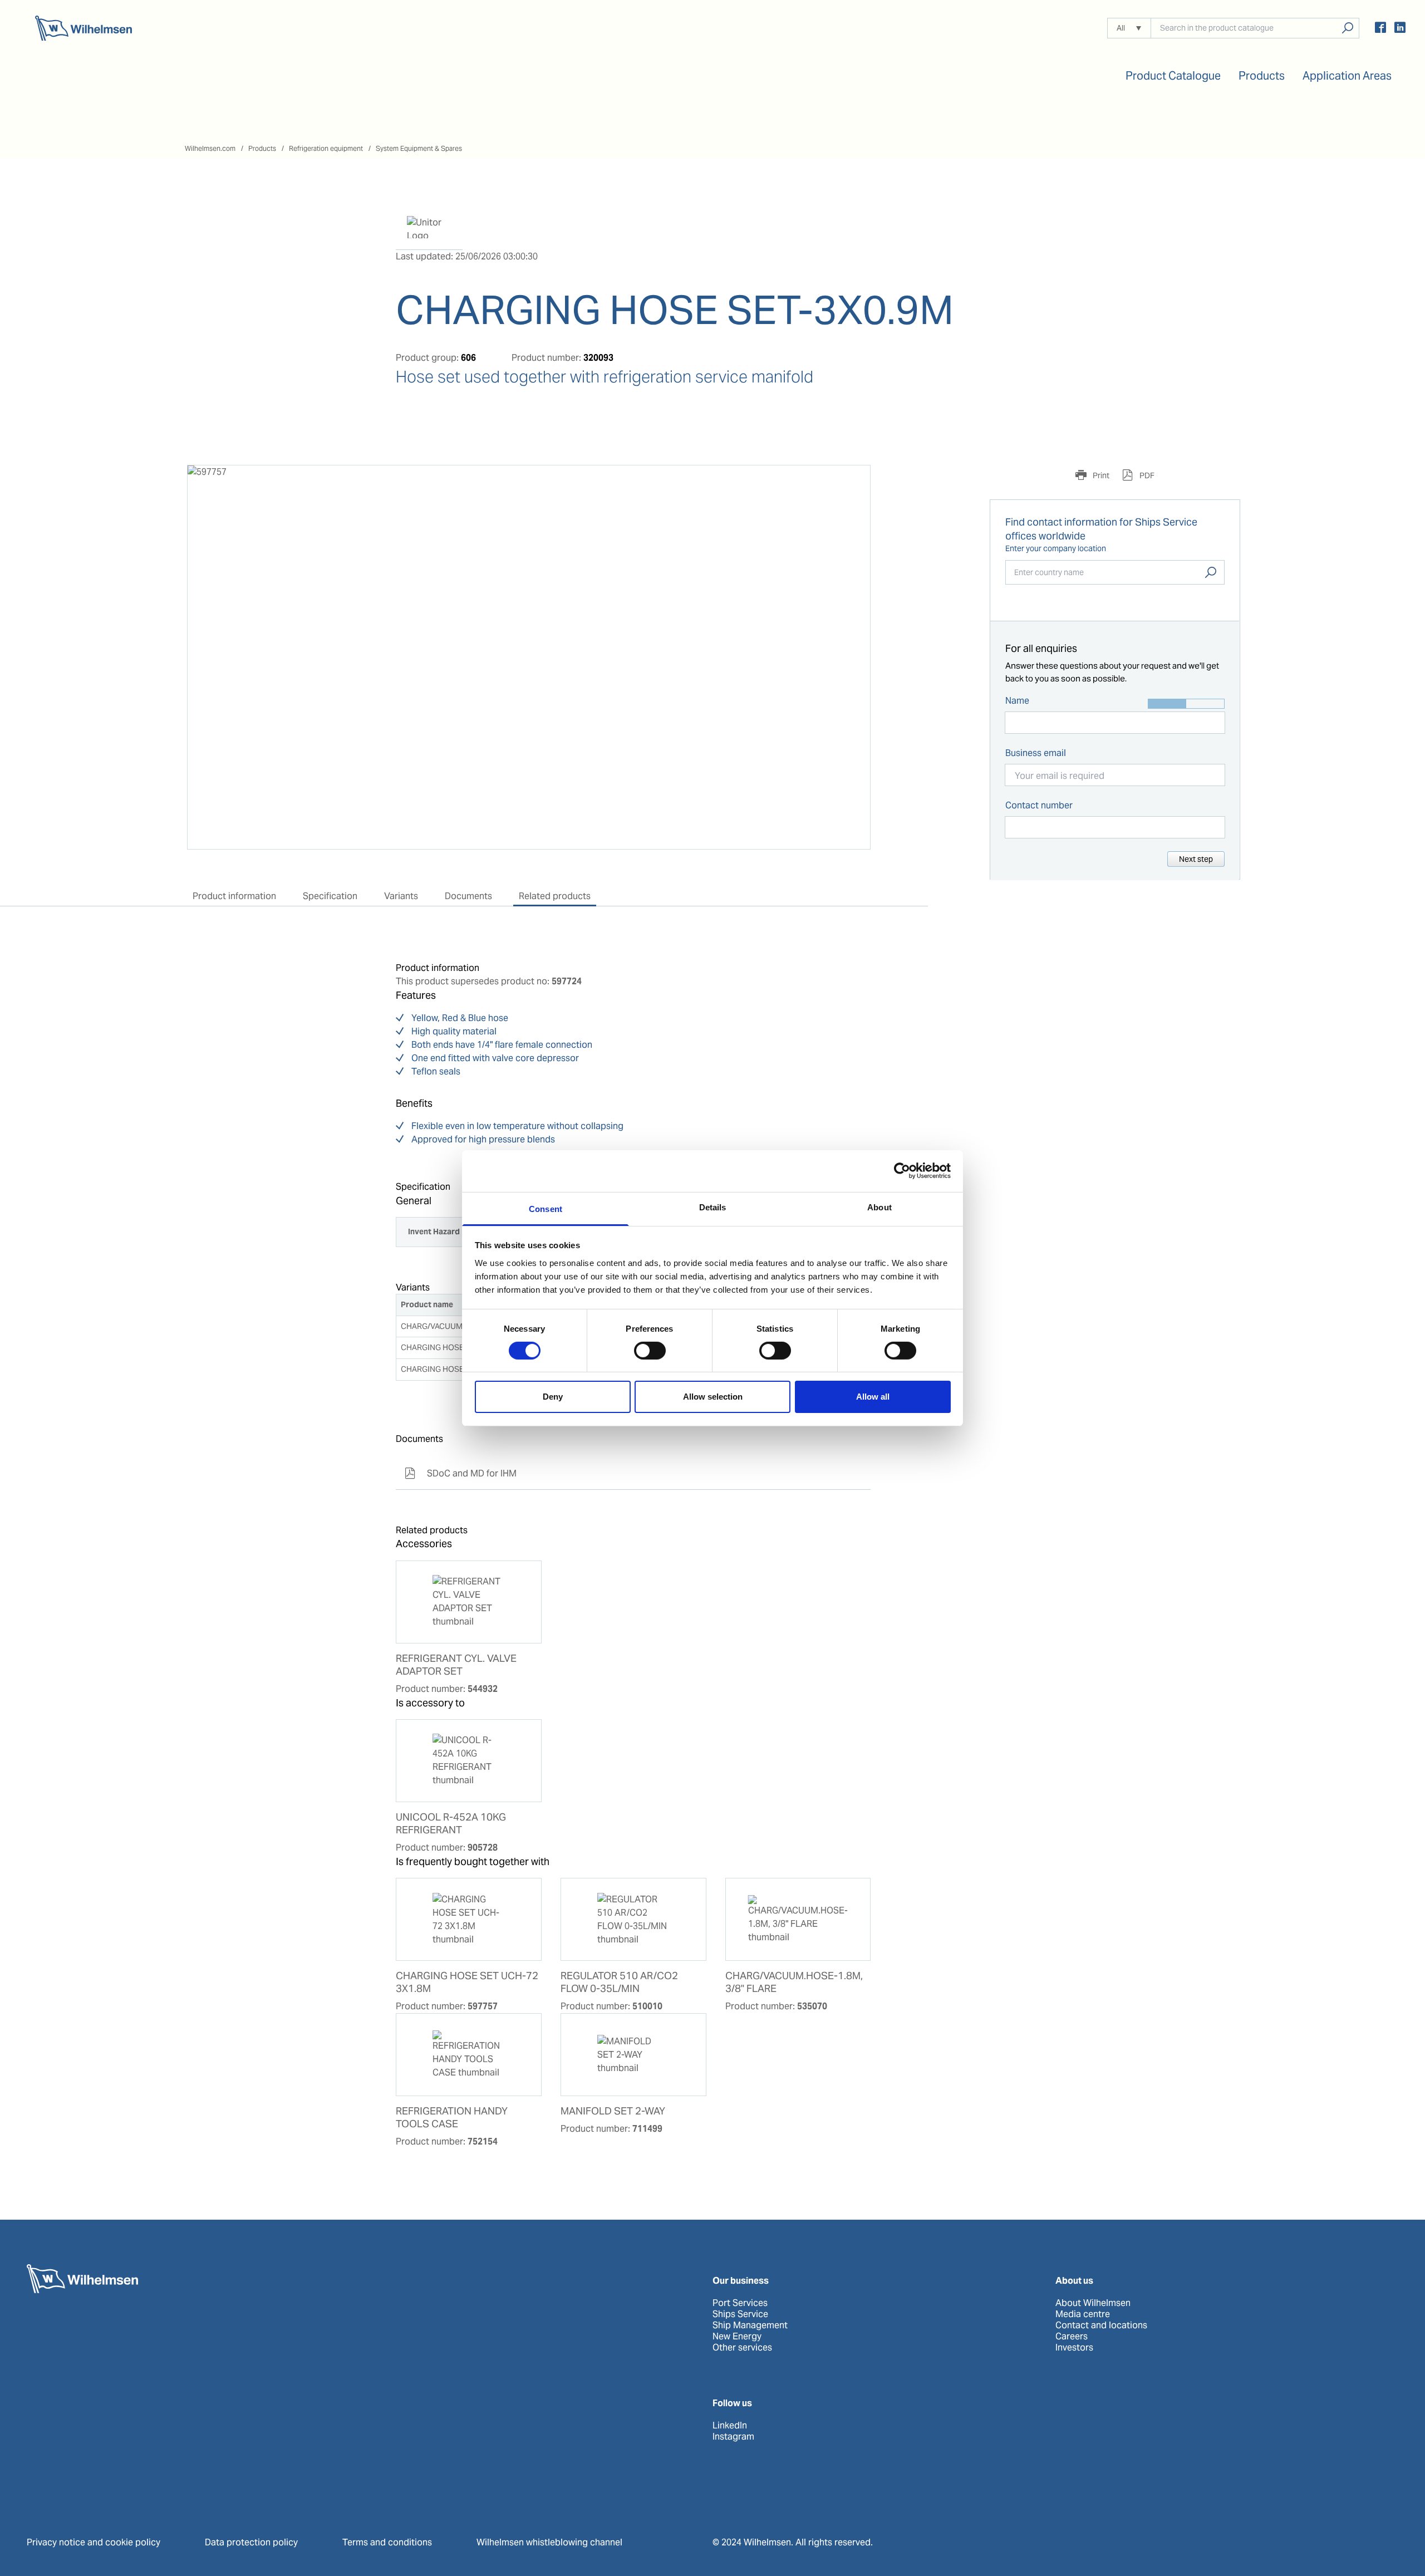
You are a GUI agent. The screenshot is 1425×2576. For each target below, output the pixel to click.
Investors (1074, 2348)
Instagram (733, 2437)
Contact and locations (1101, 2325)
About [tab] (879, 1207)
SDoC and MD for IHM (461, 1473)
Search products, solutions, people (1347, 28)
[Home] (83, 28)
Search (1211, 572)
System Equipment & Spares (419, 148)
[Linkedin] (1400, 29)
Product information (234, 896)
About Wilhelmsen (1093, 2303)
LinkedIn (730, 2426)
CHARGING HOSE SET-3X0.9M (454, 1369)
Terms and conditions (387, 2542)
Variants (401, 896)
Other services (742, 2348)
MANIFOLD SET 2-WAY (613, 2111)
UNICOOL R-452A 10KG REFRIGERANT (451, 1824)
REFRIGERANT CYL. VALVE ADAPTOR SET (456, 1665)
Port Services (740, 2303)
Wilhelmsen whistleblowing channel (549, 2542)
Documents (468, 896)
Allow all (873, 1397)
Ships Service (740, 2314)
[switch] (650, 1351)
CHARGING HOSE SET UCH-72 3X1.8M (467, 1982)
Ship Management (750, 2325)
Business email (1036, 753)
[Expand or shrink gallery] (852, 484)
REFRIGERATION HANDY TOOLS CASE (452, 2118)
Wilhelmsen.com (210, 148)
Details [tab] (713, 1207)
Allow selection (713, 1397)
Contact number (1039, 805)
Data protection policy (251, 2542)
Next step (1196, 859)
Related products (555, 896)
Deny (553, 1397)
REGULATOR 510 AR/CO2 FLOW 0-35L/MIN (619, 1982)
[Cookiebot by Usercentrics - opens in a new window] (902, 1171)
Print (1100, 475)
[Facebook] (1380, 29)
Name (1017, 701)
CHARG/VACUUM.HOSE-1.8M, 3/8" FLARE (794, 1982)
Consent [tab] (546, 1208)
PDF (1146, 475)
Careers (1072, 2337)
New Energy (737, 2337)
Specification (330, 896)
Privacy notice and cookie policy (94, 2542)
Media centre (1083, 2314)
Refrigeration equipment (326, 148)
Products (262, 148)
